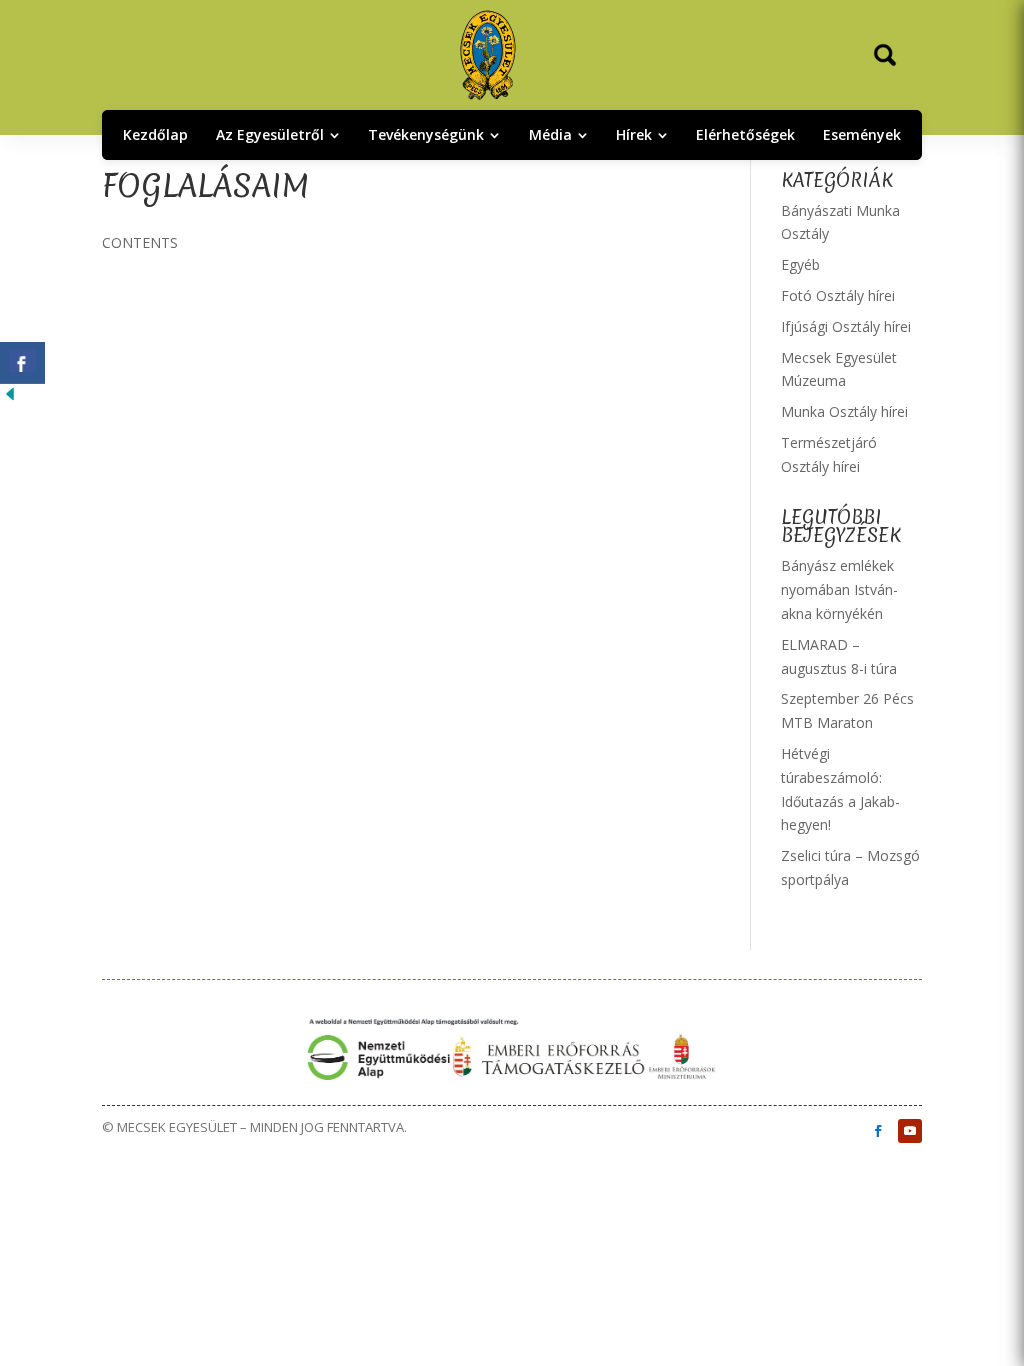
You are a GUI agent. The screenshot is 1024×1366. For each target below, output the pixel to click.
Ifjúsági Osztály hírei (846, 326)
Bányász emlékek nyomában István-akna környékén (839, 589)
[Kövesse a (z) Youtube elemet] (910, 1131)
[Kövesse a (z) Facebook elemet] (878, 1131)
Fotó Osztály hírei (838, 295)
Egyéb (800, 264)
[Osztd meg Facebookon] (22, 363)
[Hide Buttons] (10, 398)
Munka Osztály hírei (844, 411)
